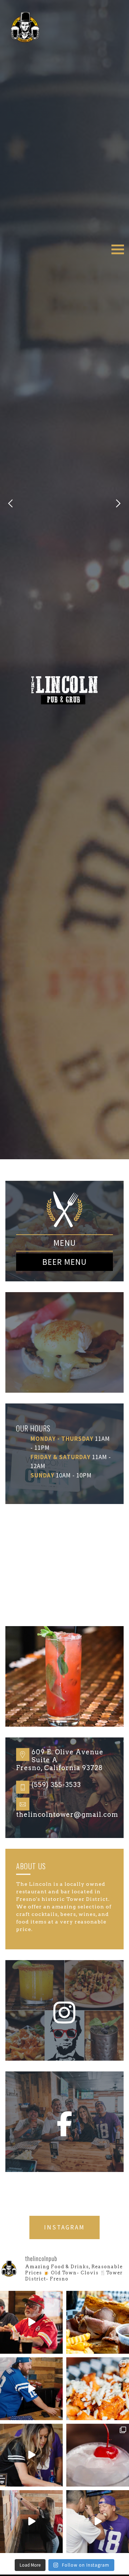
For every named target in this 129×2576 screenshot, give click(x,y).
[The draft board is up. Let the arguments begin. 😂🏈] (31, 2389)
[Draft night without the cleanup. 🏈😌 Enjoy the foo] (31, 2522)
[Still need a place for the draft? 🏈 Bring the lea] (31, 2455)
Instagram (64, 2227)
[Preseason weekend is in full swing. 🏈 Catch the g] (31, 2322)
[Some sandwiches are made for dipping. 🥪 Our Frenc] (98, 2322)
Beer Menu (64, 1262)
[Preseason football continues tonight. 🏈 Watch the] (98, 2522)
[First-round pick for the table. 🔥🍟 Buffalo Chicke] (98, 2389)
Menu (65, 1243)
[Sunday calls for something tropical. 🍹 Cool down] (98, 2455)
